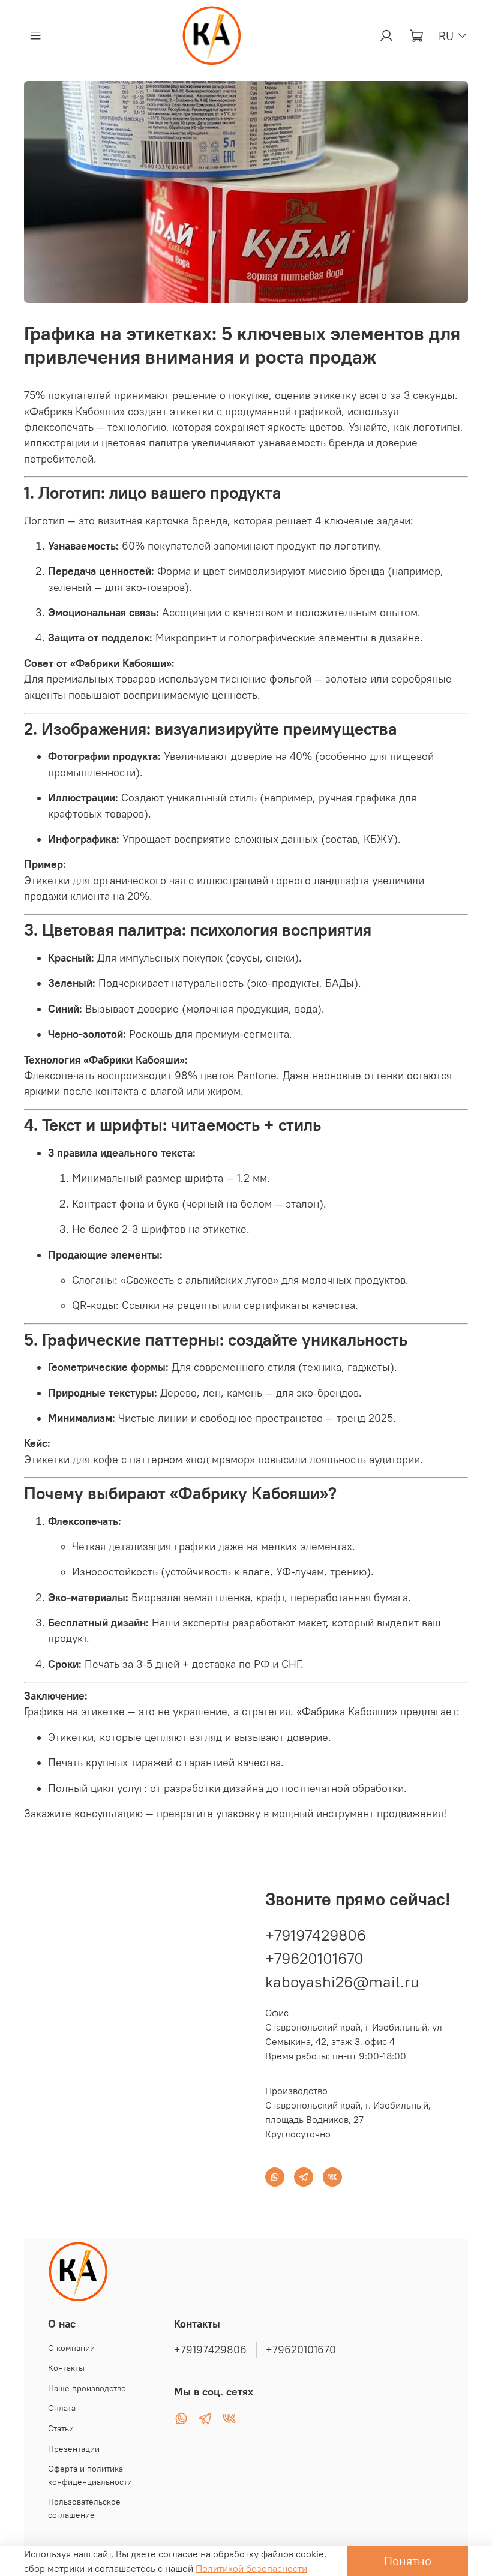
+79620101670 (314, 1958)
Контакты (66, 2368)
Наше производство (87, 2388)
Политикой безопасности (251, 2568)
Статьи (61, 2428)
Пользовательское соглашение (84, 2508)
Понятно (408, 2561)
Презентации (74, 2449)
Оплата (62, 2408)
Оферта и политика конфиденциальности (90, 2475)
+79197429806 (316, 1935)
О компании (71, 2348)
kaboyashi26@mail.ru (342, 1982)
